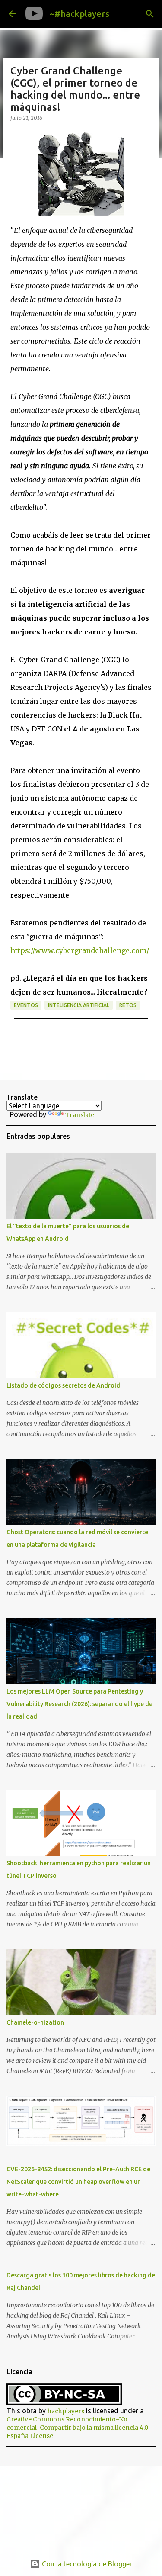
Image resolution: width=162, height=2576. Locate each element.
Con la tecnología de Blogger (86, 2564)
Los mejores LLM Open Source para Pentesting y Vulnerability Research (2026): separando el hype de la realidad (79, 1704)
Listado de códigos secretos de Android (63, 1385)
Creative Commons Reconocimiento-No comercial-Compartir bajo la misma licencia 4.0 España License (77, 2428)
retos (128, 1005)
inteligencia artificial (79, 1005)
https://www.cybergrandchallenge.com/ (80, 950)
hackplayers (66, 2411)
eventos (26, 1005)
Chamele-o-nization (35, 2022)
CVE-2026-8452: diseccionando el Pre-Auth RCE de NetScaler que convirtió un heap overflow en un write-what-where (78, 2182)
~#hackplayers (79, 14)
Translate (80, 1115)
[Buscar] (150, 14)
